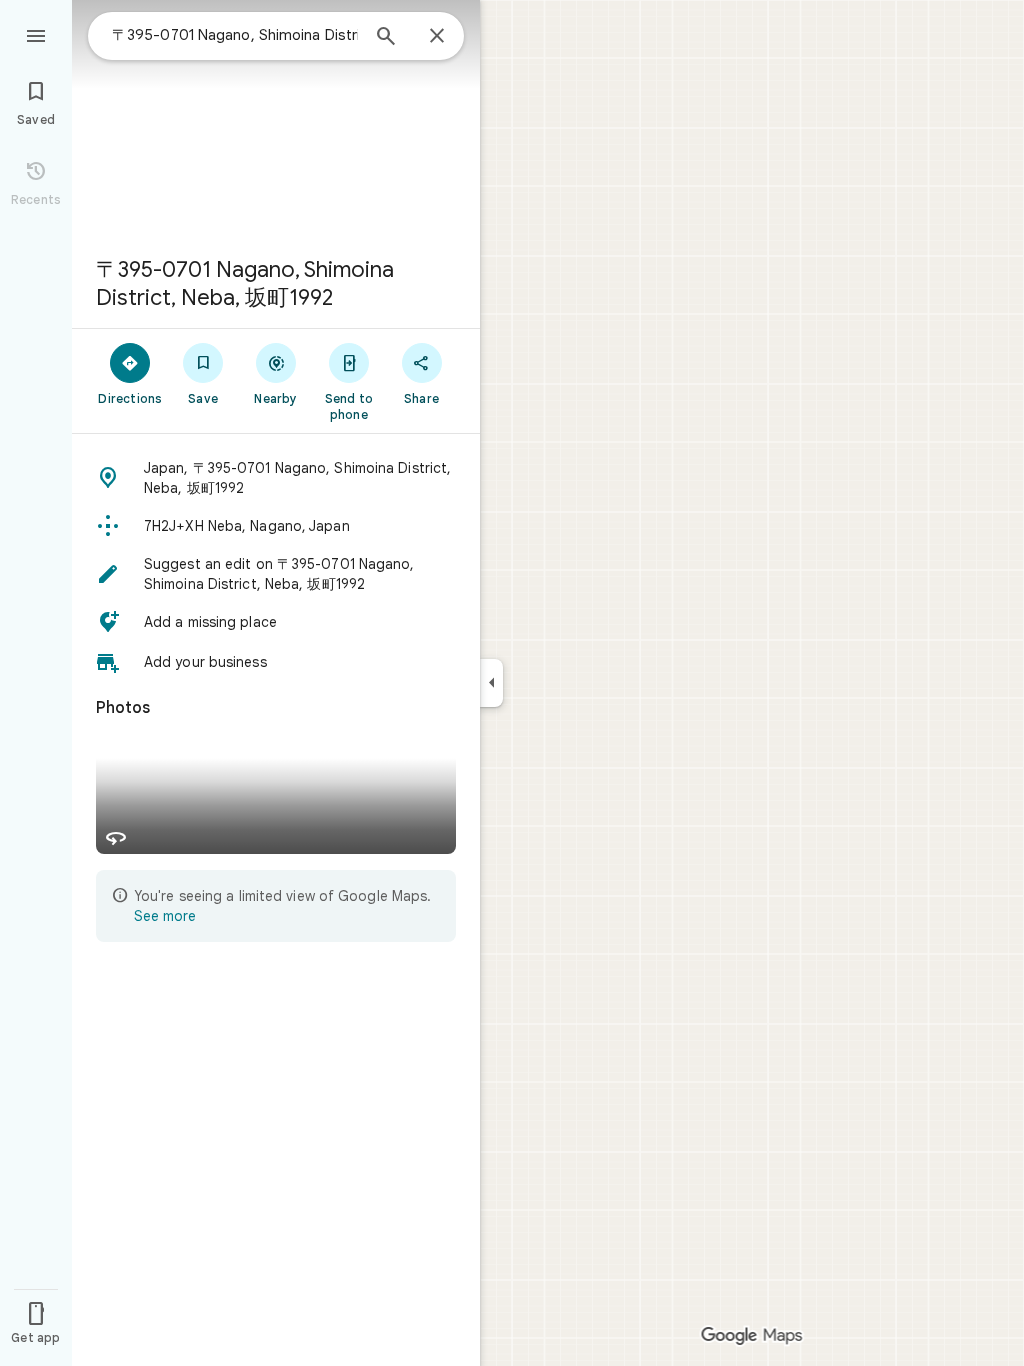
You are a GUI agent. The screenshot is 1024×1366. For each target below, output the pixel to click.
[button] (276, 478)
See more (165, 916)
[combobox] (235, 35)
